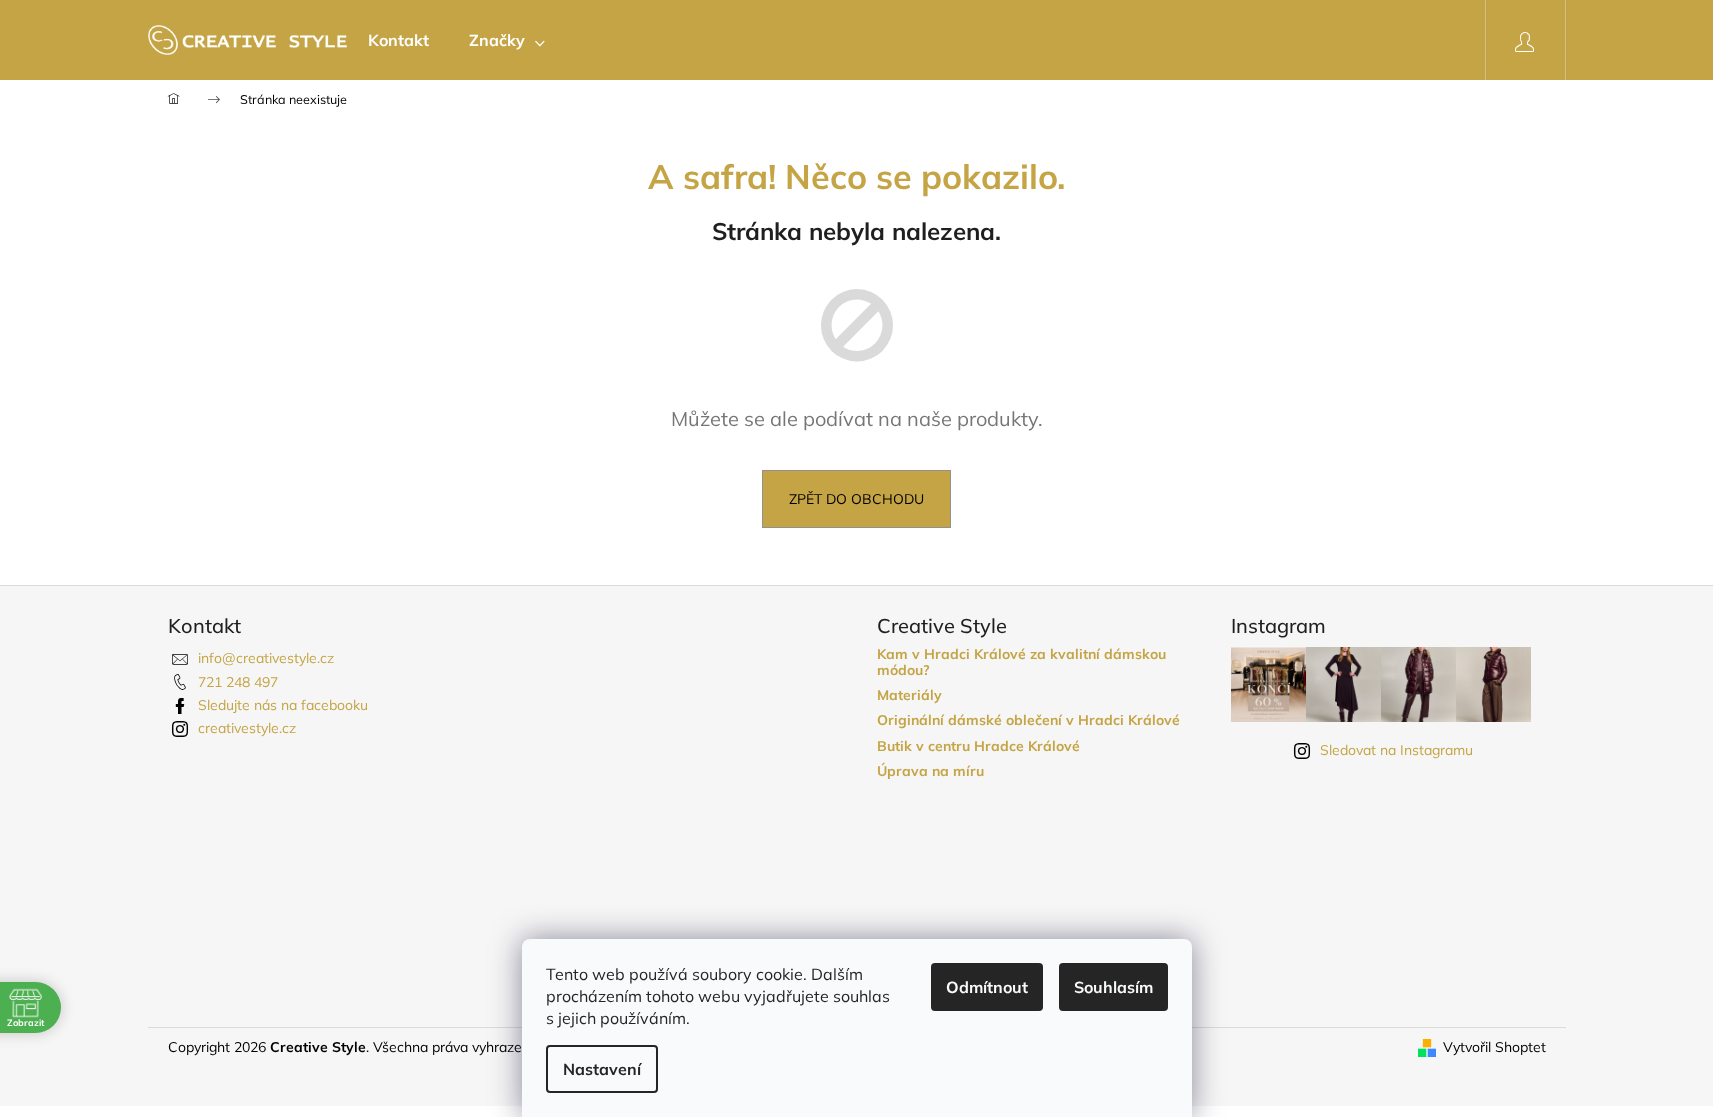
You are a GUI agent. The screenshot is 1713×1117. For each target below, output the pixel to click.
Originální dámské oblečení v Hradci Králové (1028, 720)
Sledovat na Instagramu (1396, 750)
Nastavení (602, 1069)
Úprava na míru (930, 771)
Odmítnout (987, 987)
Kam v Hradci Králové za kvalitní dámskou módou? (1021, 662)
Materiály (909, 695)
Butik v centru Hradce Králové (978, 746)
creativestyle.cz (247, 728)
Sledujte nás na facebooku (283, 705)
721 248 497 (238, 682)
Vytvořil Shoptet (1494, 1047)
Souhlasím (1113, 987)
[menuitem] (398, 40)
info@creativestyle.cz (266, 658)
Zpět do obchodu (856, 499)
